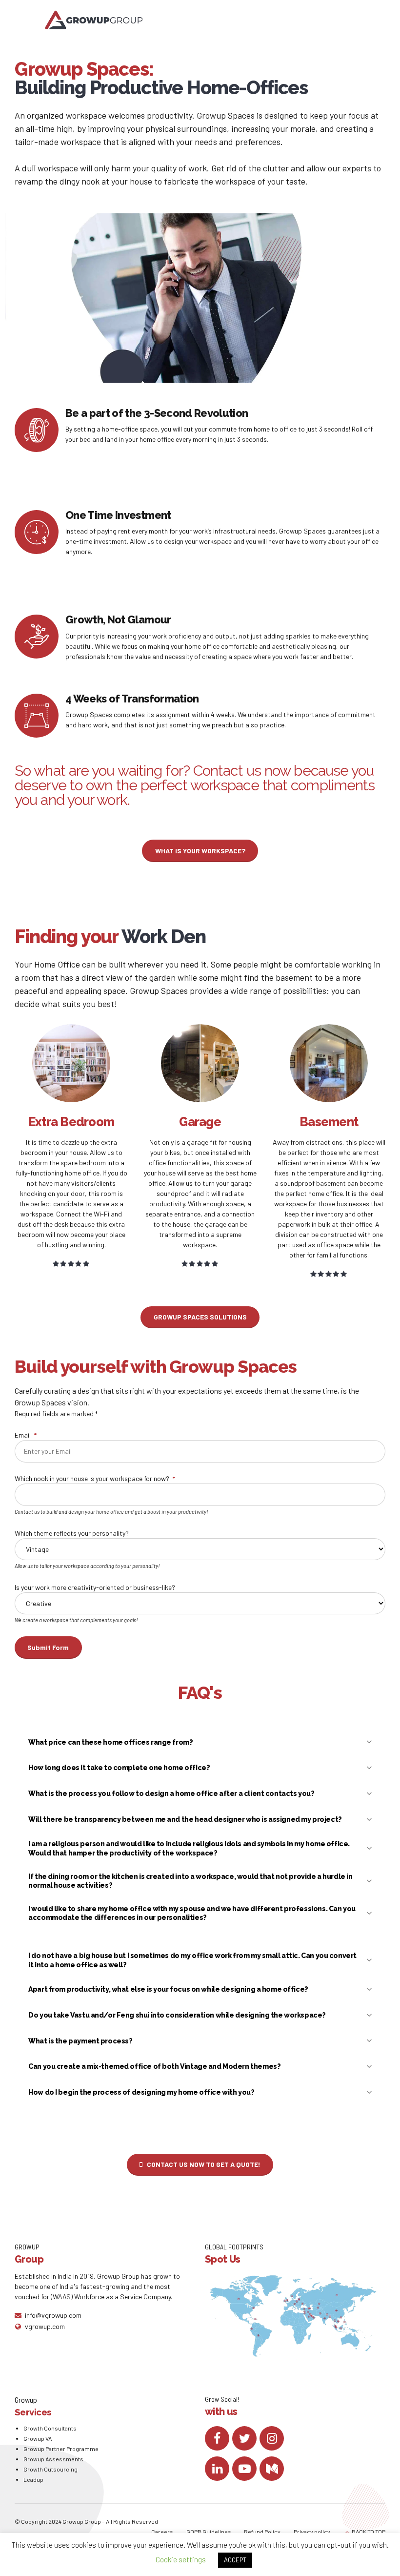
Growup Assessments (53, 2459)
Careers (162, 2532)
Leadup (33, 2479)
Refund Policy (262, 2532)
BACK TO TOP (369, 2532)
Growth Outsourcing (50, 2469)
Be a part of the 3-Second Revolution (157, 413)
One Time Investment (118, 515)
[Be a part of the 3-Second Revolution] (37, 430)
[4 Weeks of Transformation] (37, 716)
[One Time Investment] (37, 532)
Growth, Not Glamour (118, 619)
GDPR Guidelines (209, 2532)
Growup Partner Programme (61, 2449)
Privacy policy (312, 2532)
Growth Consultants (50, 2428)
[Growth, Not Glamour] (37, 637)
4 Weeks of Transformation (132, 699)
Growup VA (38, 2438)
